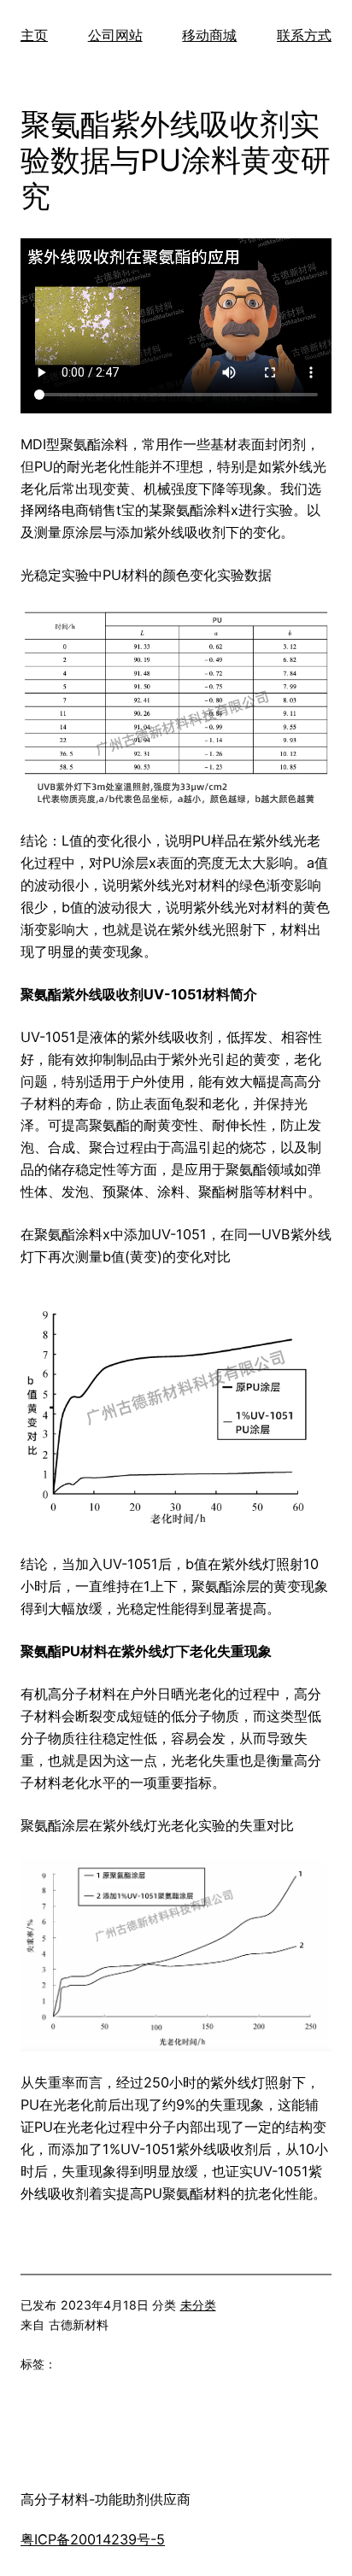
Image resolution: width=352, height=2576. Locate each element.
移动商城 (209, 35)
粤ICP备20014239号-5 (93, 2539)
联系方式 (304, 35)
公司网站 (115, 35)
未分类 (198, 2305)
